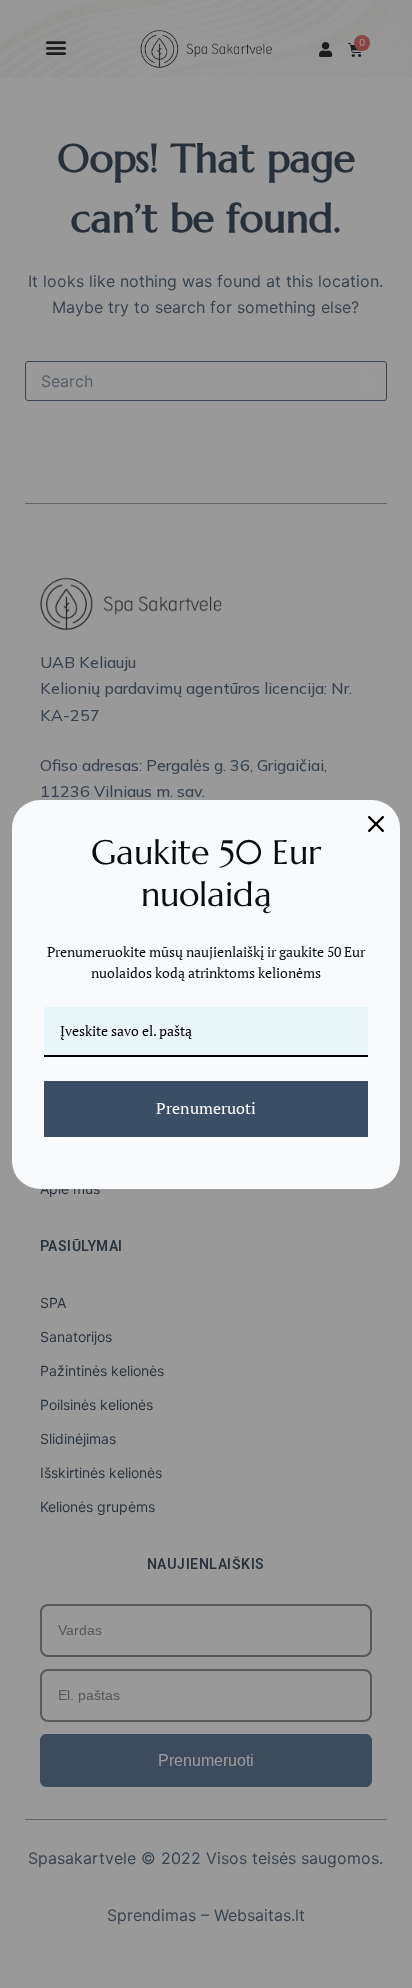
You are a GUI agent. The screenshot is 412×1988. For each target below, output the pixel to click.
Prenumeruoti (206, 1108)
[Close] (376, 824)
